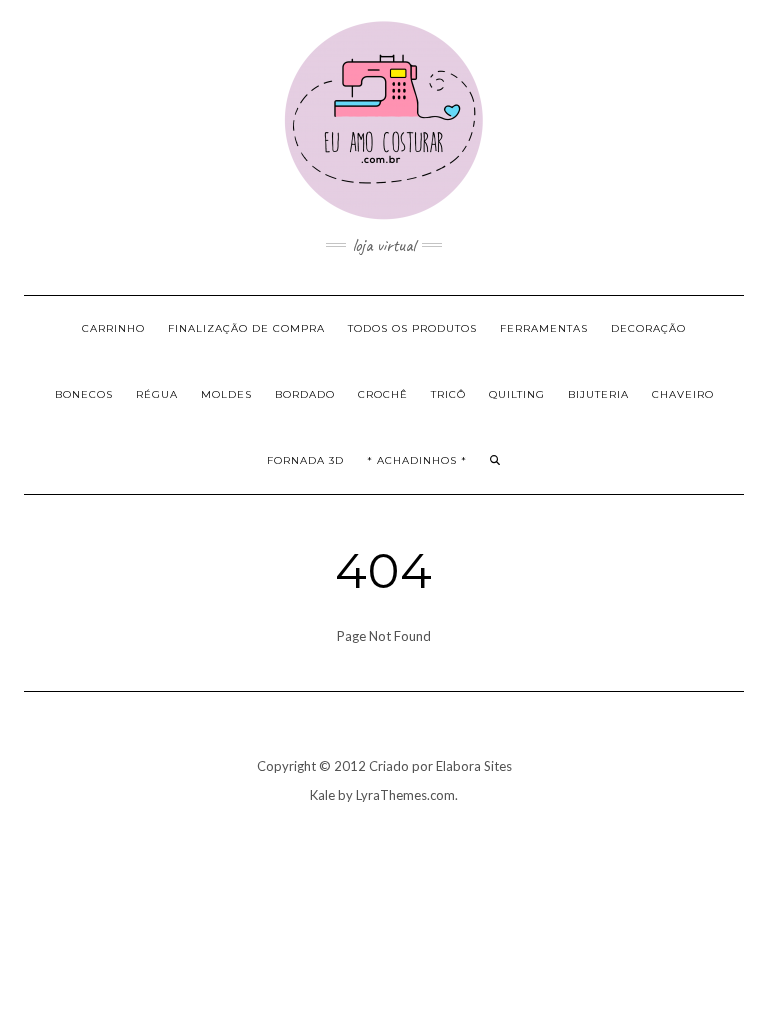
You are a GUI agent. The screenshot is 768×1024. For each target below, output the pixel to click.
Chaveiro (683, 394)
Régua (157, 394)
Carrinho (113, 328)
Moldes (226, 394)
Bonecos (84, 394)
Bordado (305, 394)
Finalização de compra (246, 328)
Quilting (517, 394)
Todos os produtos (412, 328)
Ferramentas (544, 328)
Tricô (448, 394)
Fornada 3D (305, 460)
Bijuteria (598, 394)
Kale (322, 795)
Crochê (383, 394)
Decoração (648, 328)
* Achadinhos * (417, 460)
